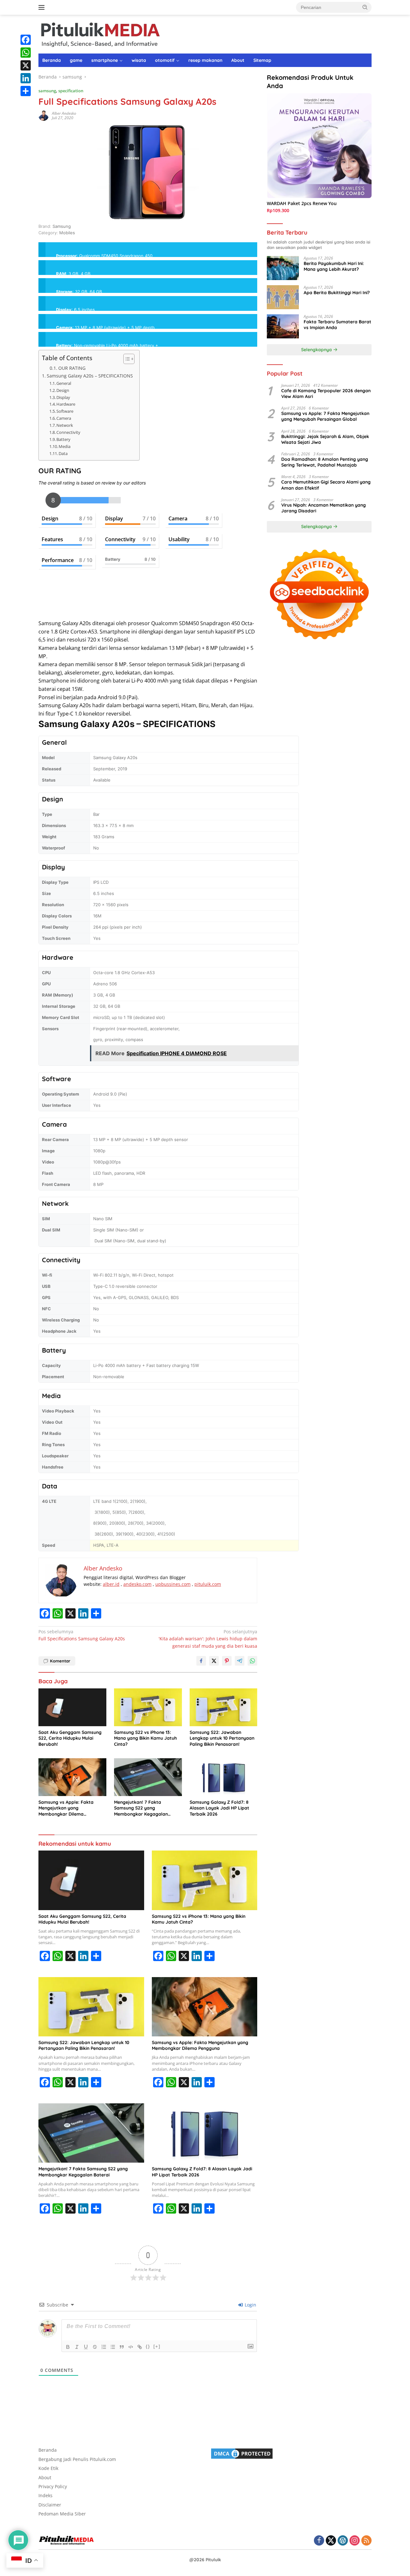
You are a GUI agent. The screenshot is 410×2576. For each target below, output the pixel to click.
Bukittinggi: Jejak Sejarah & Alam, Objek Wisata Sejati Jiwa (325, 439)
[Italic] (77, 2347)
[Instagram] (355, 2541)
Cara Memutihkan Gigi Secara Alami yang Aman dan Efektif (326, 485)
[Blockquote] (122, 2347)
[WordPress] (343, 2541)
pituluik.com (208, 1584)
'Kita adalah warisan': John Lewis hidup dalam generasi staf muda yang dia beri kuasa (208, 1639)
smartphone (105, 60)
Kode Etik (48, 2468)
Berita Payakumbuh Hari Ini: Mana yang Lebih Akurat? (334, 266)
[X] (26, 65)
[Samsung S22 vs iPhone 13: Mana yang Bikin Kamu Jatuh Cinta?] (148, 1707)
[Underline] (86, 2347)
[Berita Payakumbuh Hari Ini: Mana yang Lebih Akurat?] (283, 268)
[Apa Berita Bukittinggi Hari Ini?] (283, 297)
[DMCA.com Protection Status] (242, 2453)
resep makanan (205, 60)
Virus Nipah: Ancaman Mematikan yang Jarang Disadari (324, 508)
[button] (365, 7)
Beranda (52, 60)
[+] (157, 2346)
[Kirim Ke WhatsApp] (252, 1661)
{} (148, 2346)
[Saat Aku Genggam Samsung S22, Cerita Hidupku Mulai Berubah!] (72, 1707)
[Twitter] (331, 2541)
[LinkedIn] (26, 78)
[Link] (140, 2347)
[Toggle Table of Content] (126, 359)
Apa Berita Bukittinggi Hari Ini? (337, 293)
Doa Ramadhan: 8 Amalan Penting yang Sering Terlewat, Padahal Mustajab (325, 462)
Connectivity (68, 432)
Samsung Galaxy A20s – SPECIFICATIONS (90, 376)
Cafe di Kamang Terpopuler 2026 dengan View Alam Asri (326, 393)
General (64, 383)
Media (65, 446)
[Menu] (43, 7)
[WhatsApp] (26, 53)
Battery (63, 439)
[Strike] (95, 2347)
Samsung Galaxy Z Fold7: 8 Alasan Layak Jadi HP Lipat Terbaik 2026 (219, 1808)
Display (63, 397)
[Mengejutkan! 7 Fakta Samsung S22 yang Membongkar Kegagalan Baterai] (148, 1777)
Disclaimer (50, 2505)
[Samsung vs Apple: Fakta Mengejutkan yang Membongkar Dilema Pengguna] (72, 1777)
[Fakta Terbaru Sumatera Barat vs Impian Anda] (283, 326)
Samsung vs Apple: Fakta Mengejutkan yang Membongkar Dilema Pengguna (66, 1808)
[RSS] (366, 2541)
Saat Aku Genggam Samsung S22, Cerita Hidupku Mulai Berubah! (70, 1738)
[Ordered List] (104, 2347)
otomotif (165, 60)
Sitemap (262, 60)
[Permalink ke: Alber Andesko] (44, 115)
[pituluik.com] (100, 33)
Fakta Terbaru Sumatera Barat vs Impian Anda (337, 325)
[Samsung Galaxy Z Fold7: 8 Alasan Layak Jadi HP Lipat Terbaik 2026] (224, 1777)
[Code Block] (131, 2347)
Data (63, 453)
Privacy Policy (53, 2486)
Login (250, 2305)
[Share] (26, 91)
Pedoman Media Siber (62, 2514)
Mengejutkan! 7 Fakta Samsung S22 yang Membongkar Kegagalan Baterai (141, 1808)
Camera (64, 418)
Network (65, 425)
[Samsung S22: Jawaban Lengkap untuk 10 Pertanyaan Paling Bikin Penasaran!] (224, 1707)
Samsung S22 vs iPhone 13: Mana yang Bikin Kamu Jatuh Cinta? (145, 1738)
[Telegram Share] (240, 1661)
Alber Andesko (64, 113)
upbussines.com (173, 1584)
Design (63, 390)
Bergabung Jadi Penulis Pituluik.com (77, 2459)
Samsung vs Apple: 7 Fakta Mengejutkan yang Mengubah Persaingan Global (325, 416)
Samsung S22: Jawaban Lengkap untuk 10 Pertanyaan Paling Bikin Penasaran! (222, 1738)
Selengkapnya (317, 350)
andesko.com (137, 1584)
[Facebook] (26, 40)
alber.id (111, 1584)
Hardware (66, 404)
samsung (47, 91)
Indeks (45, 2495)
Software (65, 411)
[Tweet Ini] (214, 1661)
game (76, 60)
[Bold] (68, 2347)
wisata (139, 60)
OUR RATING (72, 368)
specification (71, 91)
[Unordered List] (113, 2347)
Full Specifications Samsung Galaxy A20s (82, 1635)
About (238, 60)
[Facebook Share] (201, 1661)
